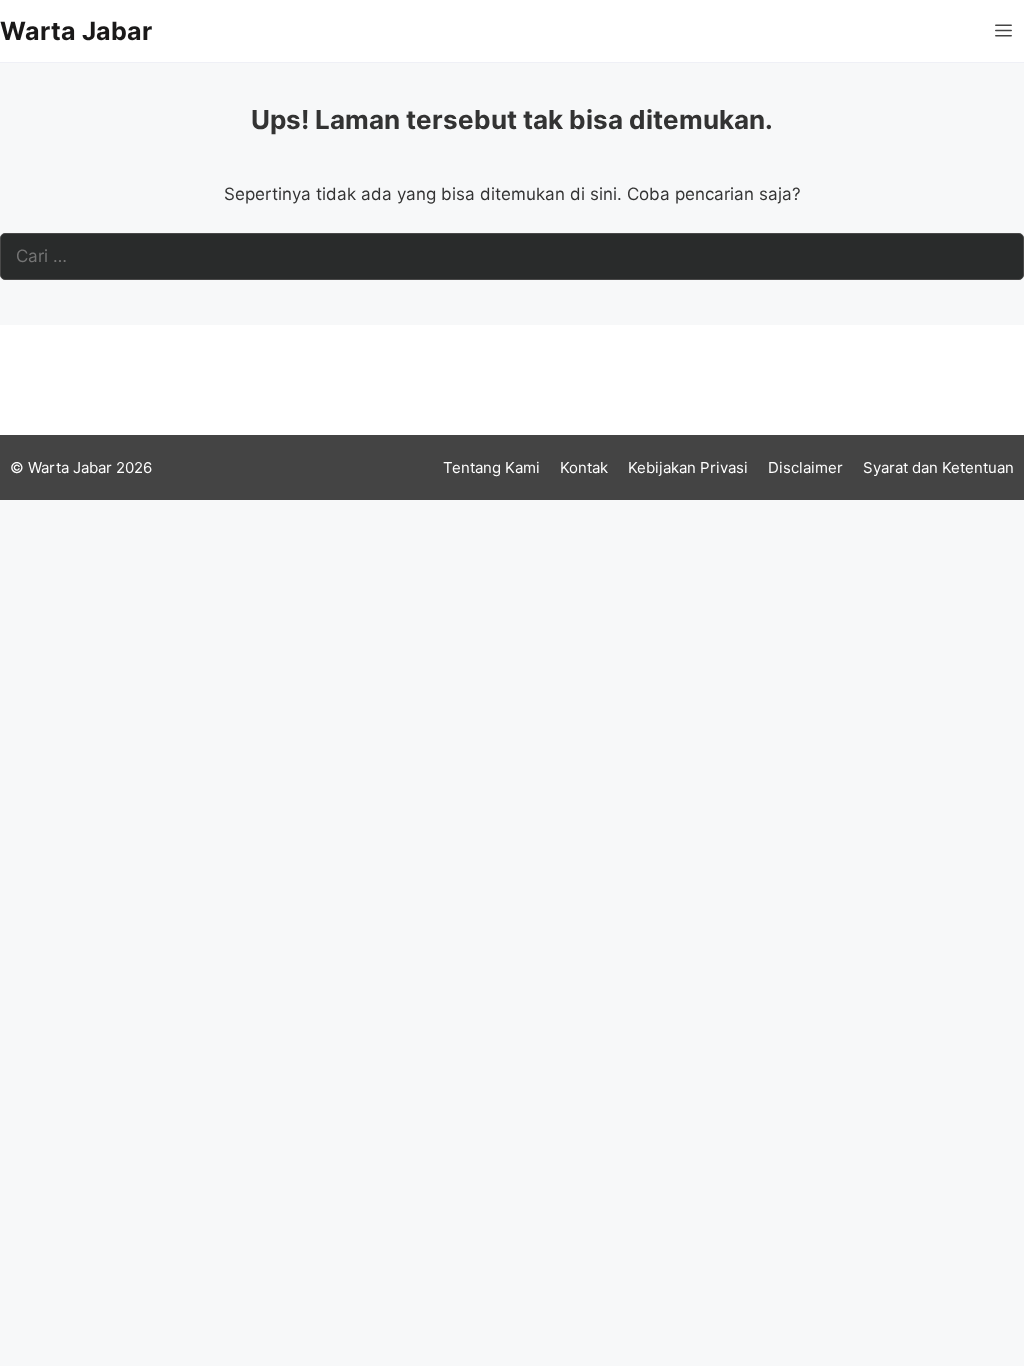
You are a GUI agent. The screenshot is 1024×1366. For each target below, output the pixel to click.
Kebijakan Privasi (688, 467)
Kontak (584, 467)
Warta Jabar (76, 31)
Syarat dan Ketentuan (938, 467)
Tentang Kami (491, 467)
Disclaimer (805, 467)
